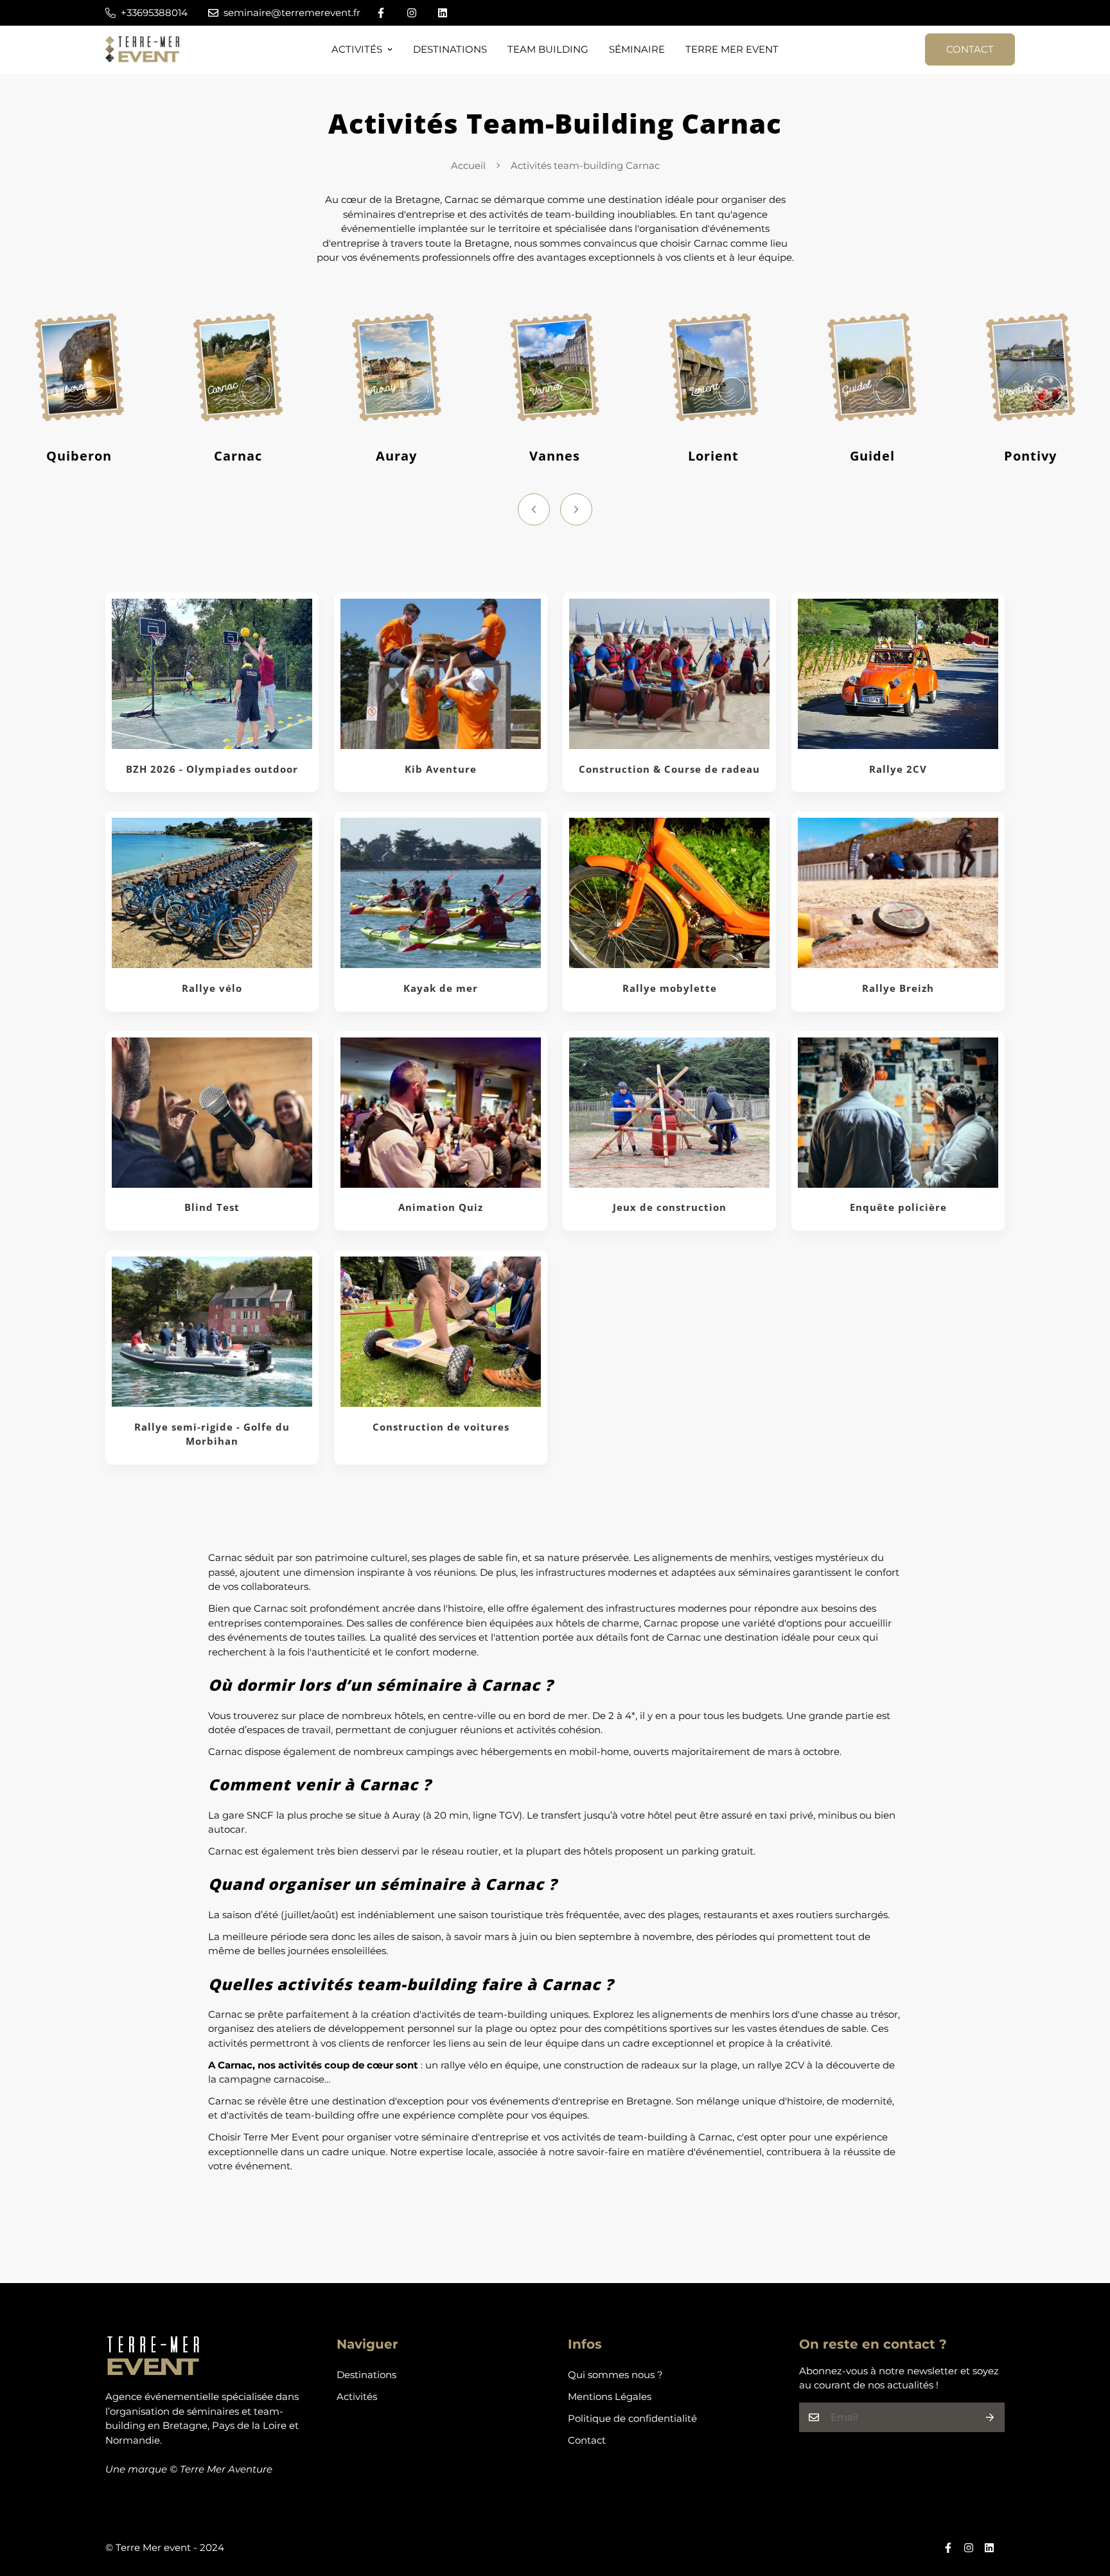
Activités (357, 49)
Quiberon (79, 456)
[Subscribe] (990, 2417)
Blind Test (212, 1208)
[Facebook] (381, 13)
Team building (548, 49)
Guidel (872, 456)
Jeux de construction (670, 1208)
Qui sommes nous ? (615, 2375)
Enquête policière (898, 1208)
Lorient (713, 456)
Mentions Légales (610, 2396)
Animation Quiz (441, 1208)
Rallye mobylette (670, 988)
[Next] (576, 509)
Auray (396, 456)
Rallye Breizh (898, 988)
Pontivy (1030, 456)
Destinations (450, 49)
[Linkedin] (443, 13)
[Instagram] (412, 13)
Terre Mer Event (732, 49)
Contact (970, 49)
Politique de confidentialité (632, 2418)
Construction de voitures (441, 1427)
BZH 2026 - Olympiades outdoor (212, 769)
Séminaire (637, 49)
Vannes (555, 456)
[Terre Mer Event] (142, 50)
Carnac (238, 456)
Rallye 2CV (898, 769)
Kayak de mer (441, 988)
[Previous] (534, 509)
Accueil (468, 165)
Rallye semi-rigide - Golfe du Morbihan (212, 1434)
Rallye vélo (212, 988)
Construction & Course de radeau (669, 769)
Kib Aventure (441, 769)
